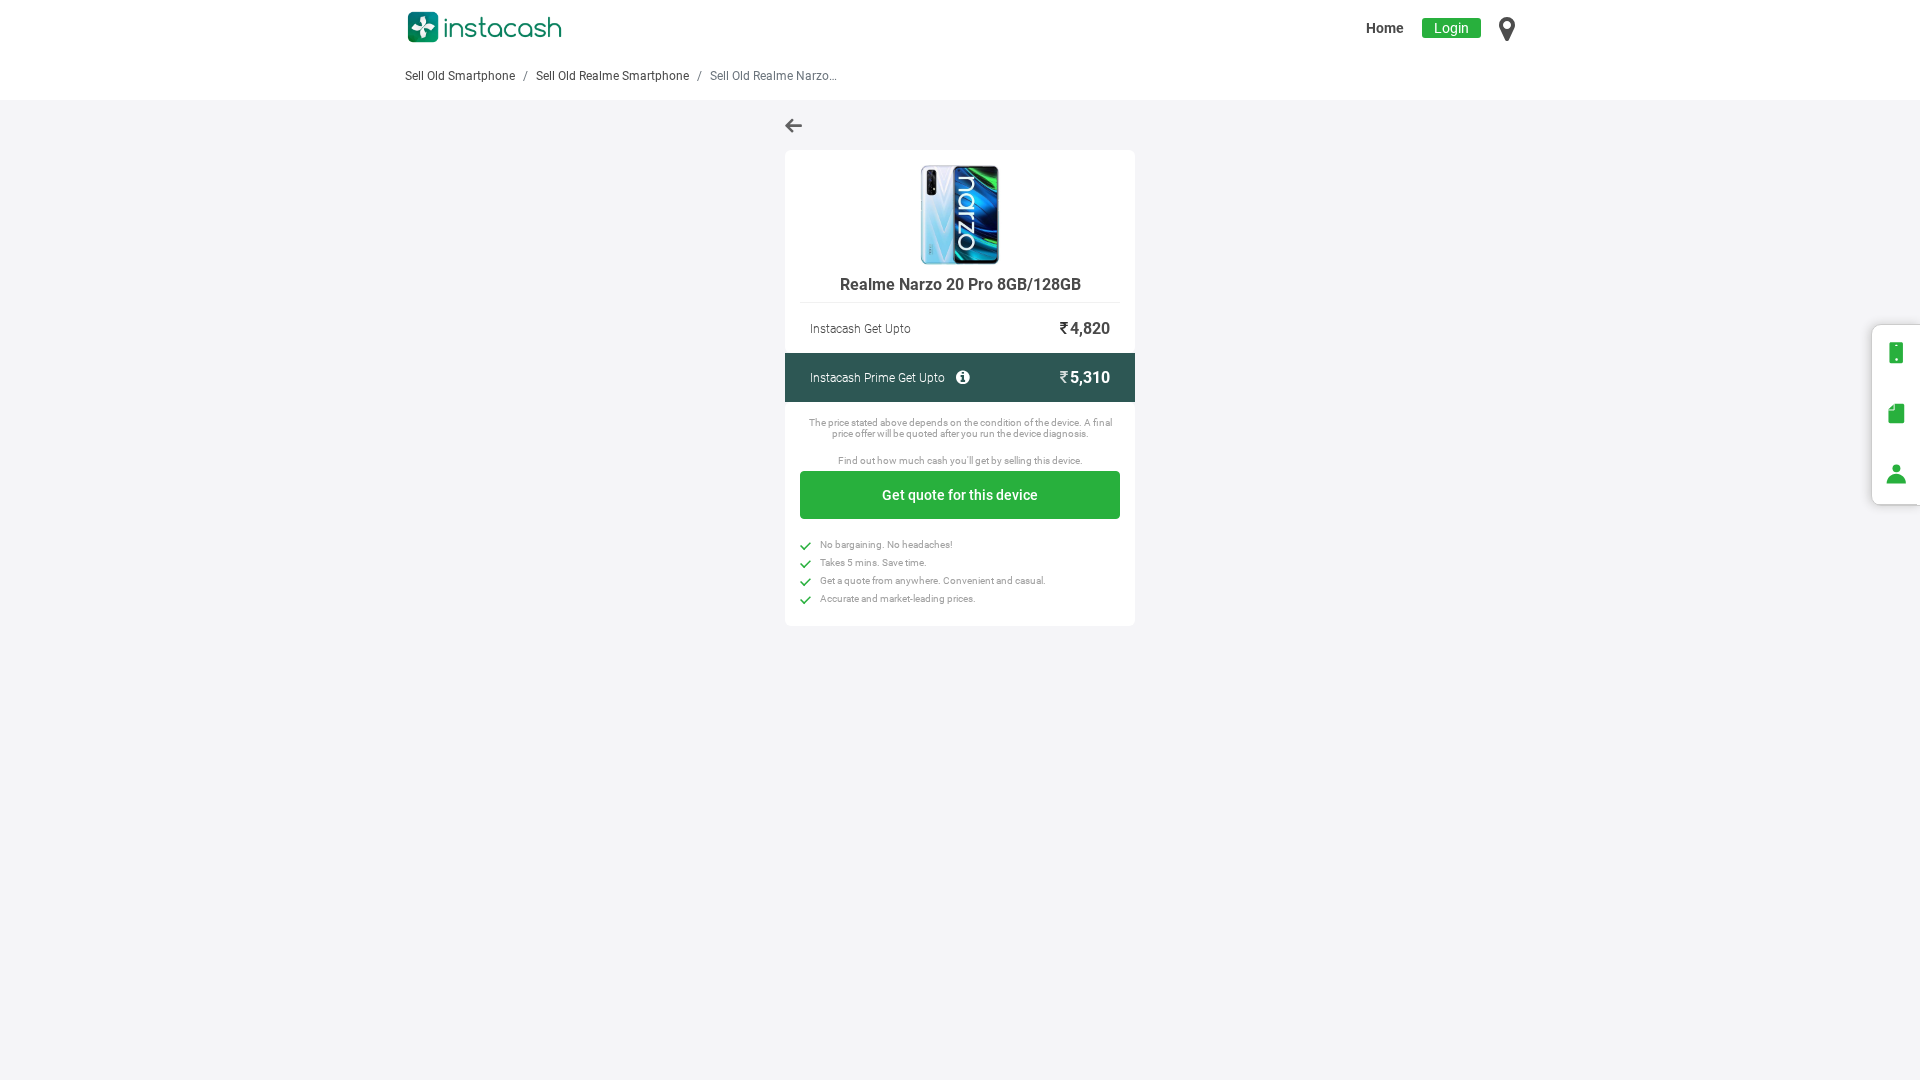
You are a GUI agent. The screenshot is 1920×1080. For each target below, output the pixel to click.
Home (1385, 28)
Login (1451, 28)
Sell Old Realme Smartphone (612, 76)
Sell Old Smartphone (460, 76)
